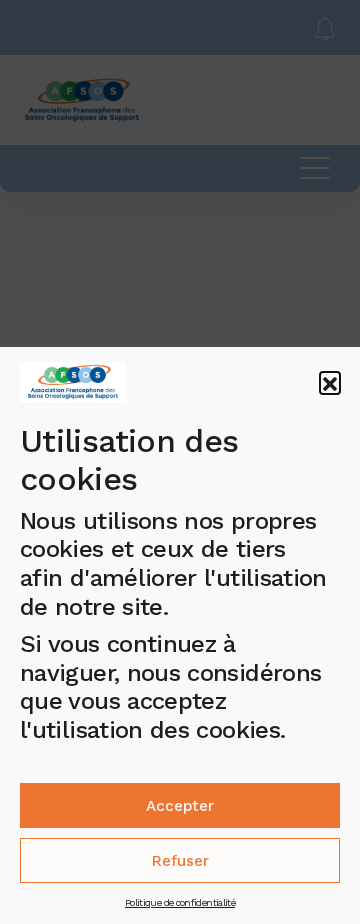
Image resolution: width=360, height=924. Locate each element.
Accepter (180, 806)
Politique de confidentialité (180, 902)
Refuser (180, 861)
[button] (330, 382)
